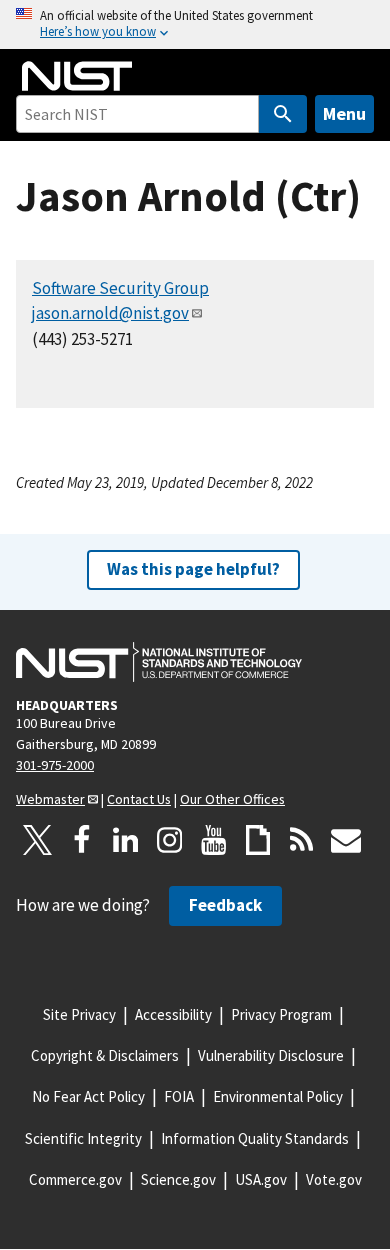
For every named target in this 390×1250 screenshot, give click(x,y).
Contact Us (139, 799)
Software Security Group (120, 288)
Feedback (225, 905)
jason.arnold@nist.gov (110, 313)
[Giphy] (258, 840)
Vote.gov (334, 1179)
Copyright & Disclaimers (105, 1055)
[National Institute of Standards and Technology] (159, 662)
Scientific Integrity (83, 1138)
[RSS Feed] (302, 840)
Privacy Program (281, 1014)
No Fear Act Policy (88, 1096)
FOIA (179, 1096)
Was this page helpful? (193, 569)
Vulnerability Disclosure (271, 1055)
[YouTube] (214, 840)
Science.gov (178, 1179)
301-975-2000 (55, 765)
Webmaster (50, 799)
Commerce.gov (75, 1179)
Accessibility (173, 1014)
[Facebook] (82, 840)
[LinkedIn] (126, 840)
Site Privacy (79, 1014)
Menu (344, 113)
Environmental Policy (278, 1096)
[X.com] (38, 840)
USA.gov (261, 1179)
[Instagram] (170, 840)
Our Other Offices (232, 799)
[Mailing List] (346, 840)
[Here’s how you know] (195, 24)
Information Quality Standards (255, 1138)
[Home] (77, 76)
